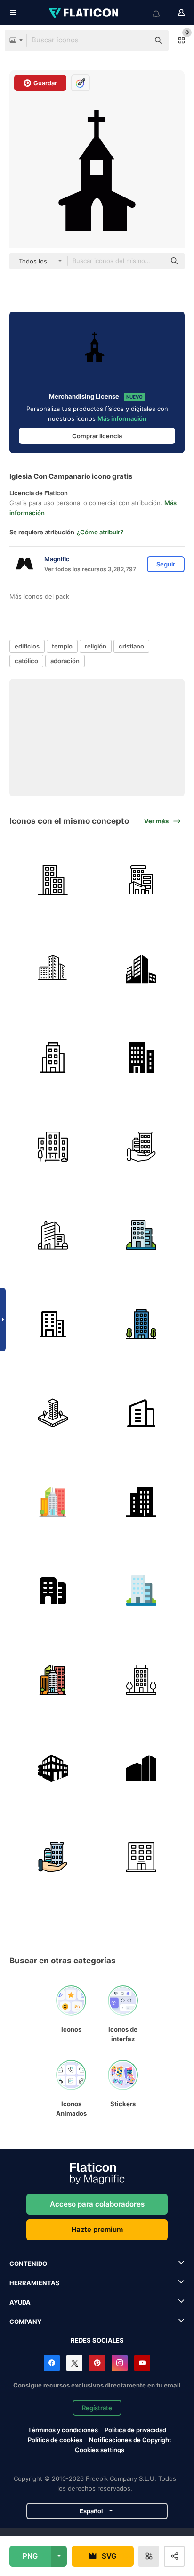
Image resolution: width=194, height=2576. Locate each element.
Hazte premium (97, 2229)
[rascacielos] (53, 1502)
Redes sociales (97, 2340)
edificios (27, 646)
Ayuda (20, 2302)
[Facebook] (52, 2363)
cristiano (131, 646)
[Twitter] (74, 2363)
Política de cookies (55, 2440)
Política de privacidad (135, 2430)
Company (25, 2322)
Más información (122, 418)
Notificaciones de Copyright (130, 2440)
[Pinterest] (97, 2363)
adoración (65, 661)
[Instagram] (120, 2363)
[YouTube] (142, 2363)
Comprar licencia (97, 436)
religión (96, 646)
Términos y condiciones (63, 2430)
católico (26, 661)
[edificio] (53, 880)
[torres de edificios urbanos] (142, 1769)
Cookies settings (100, 2450)
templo (62, 646)
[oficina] (142, 1413)
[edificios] (142, 969)
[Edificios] (142, 880)
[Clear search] (137, 41)
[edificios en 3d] (53, 1769)
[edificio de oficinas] (53, 969)
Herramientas (35, 2283)
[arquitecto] (53, 1413)
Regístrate (97, 2408)
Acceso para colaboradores (97, 2204)
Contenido (28, 2264)
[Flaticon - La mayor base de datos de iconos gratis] (84, 13)
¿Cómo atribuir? (100, 532)
